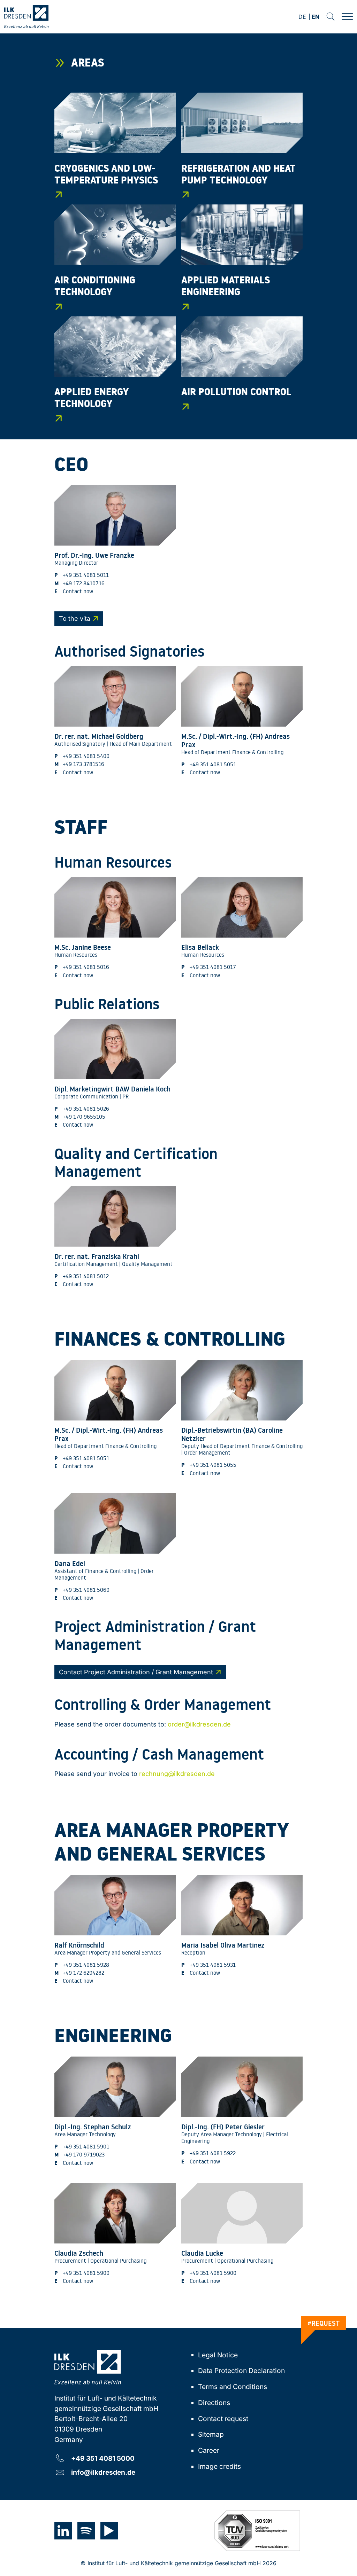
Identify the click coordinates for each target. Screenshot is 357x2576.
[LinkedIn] (63, 2531)
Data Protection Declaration (241, 2371)
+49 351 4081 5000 (103, 2458)
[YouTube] (109, 2531)
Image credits (219, 2466)
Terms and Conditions (233, 2387)
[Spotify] (86, 2531)
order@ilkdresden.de (199, 1724)
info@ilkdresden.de (103, 2472)
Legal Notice (218, 2355)
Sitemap (211, 2434)
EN (316, 17)
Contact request (223, 2419)
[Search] (331, 17)
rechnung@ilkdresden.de (177, 1774)
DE (302, 17)
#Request (324, 2323)
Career (209, 2450)
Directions (214, 2403)
